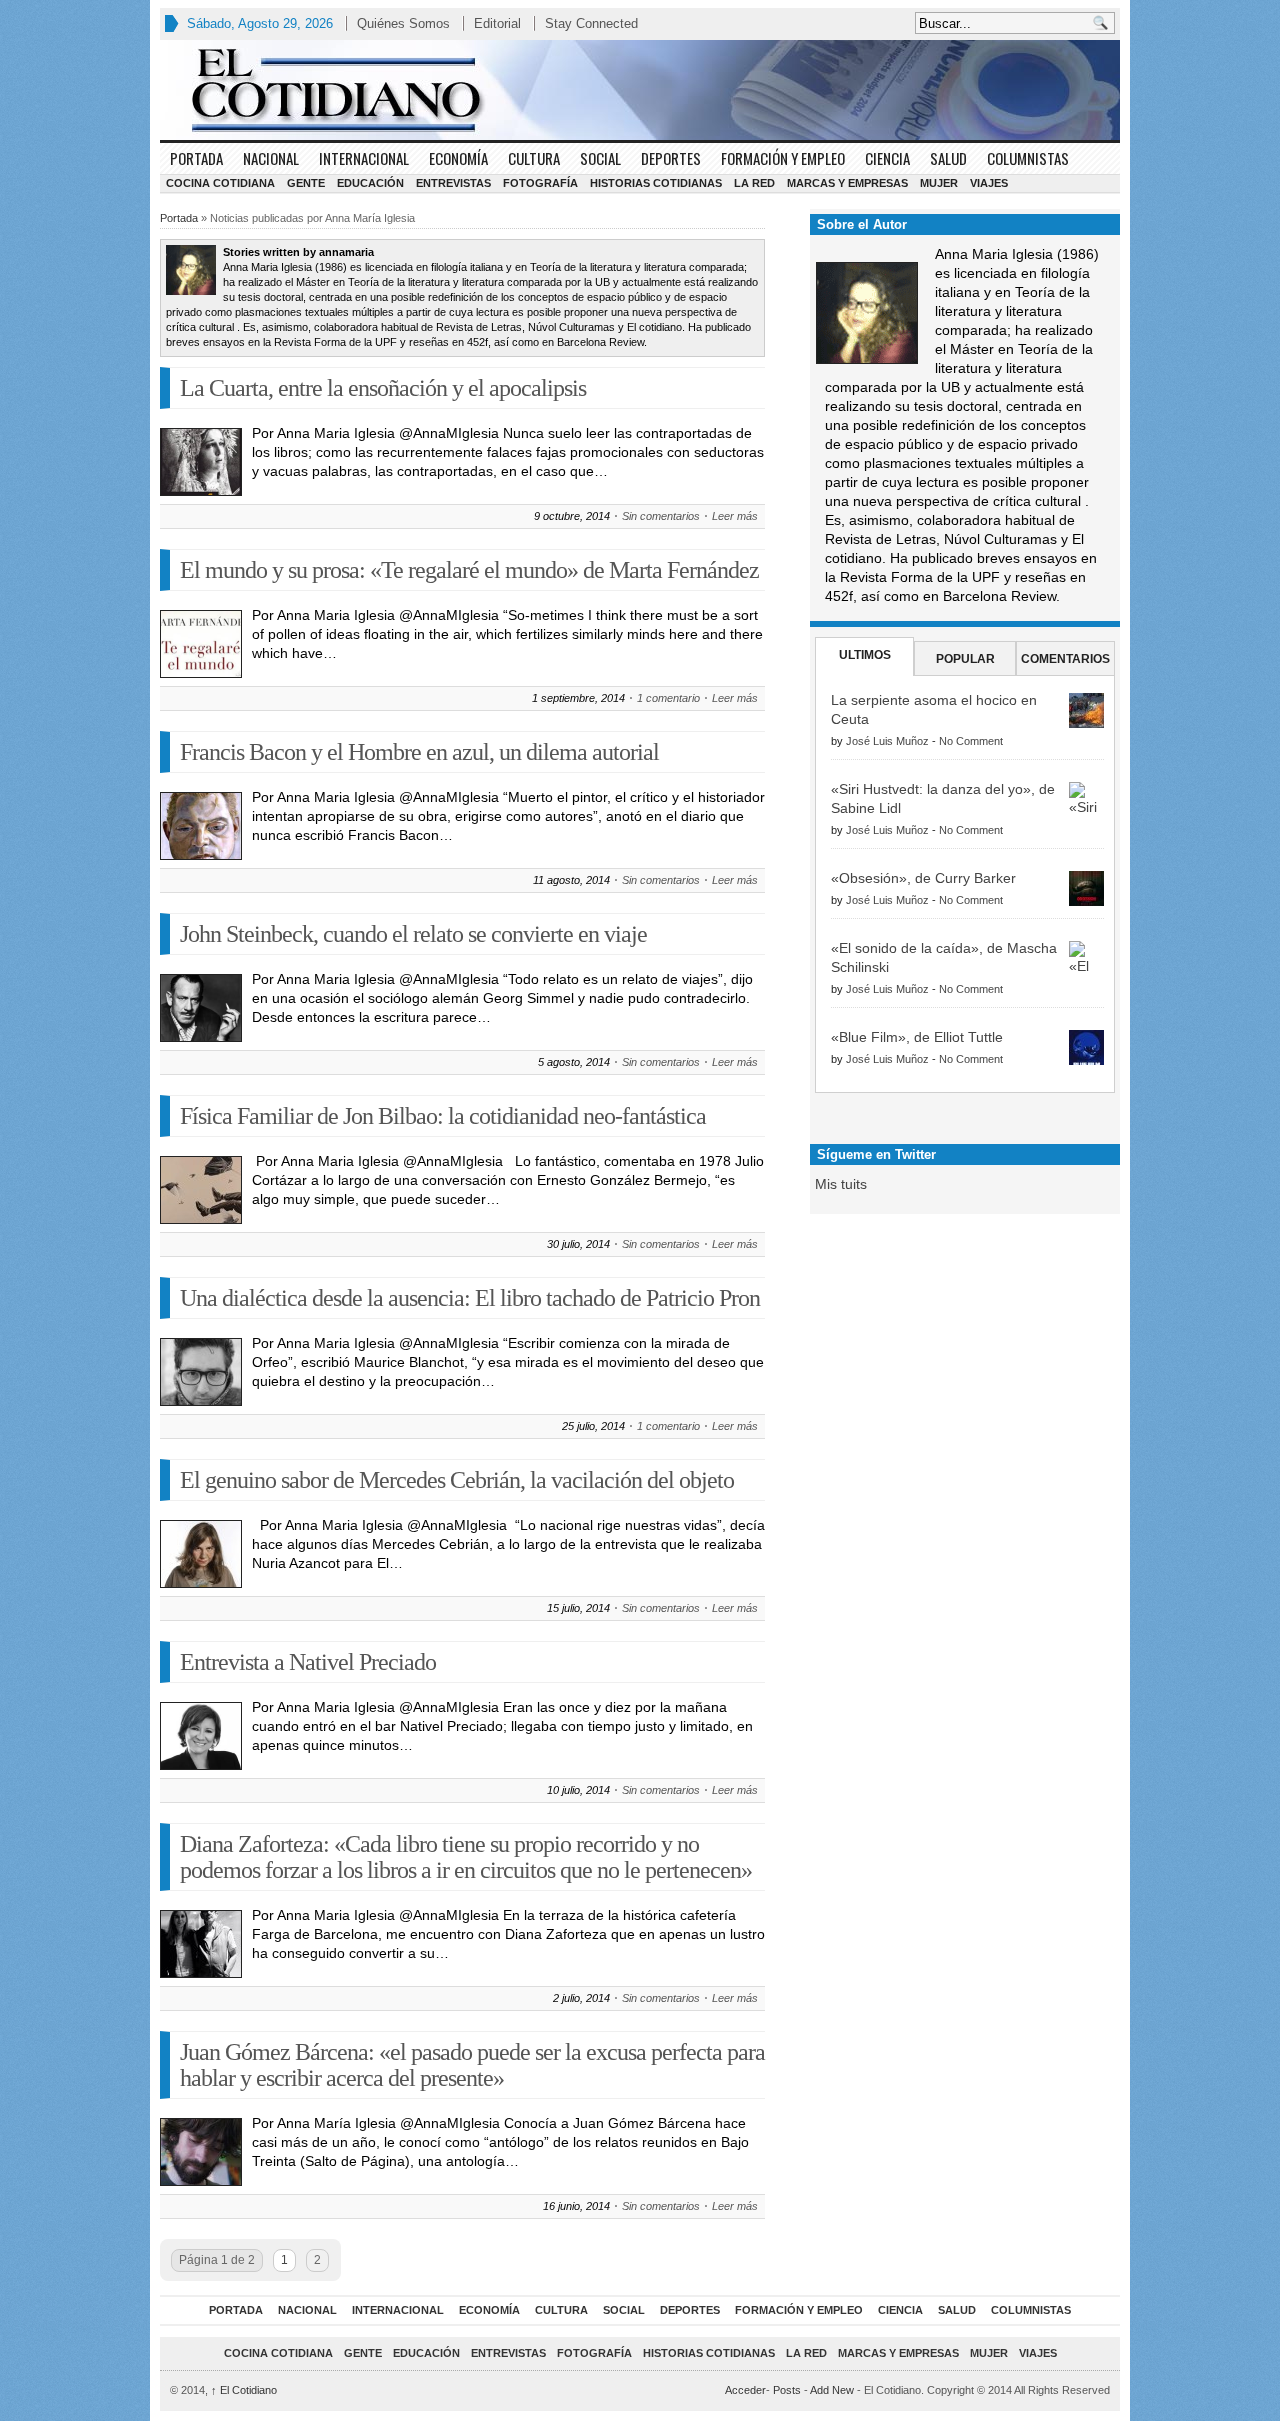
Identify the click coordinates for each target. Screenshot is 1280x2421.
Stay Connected (591, 23)
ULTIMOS (865, 655)
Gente (306, 183)
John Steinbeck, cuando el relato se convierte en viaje (413, 934)
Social (600, 158)
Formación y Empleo (783, 158)
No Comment (971, 741)
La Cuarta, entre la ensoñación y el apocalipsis (383, 388)
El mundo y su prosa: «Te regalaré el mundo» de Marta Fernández (469, 570)
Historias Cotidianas (656, 183)
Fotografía (540, 183)
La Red (754, 183)
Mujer (939, 183)
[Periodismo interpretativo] (640, 90)
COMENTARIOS (1065, 659)
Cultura (534, 158)
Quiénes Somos (403, 23)
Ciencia (887, 158)
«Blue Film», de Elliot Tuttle (917, 1037)
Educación (370, 183)
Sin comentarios (661, 516)
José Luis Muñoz (887, 741)
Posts (787, 2390)
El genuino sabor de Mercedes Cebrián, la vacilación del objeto (457, 1480)
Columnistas (1028, 158)
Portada (196, 158)
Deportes (671, 158)
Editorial (497, 23)
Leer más (735, 516)
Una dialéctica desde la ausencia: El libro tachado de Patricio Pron (470, 1298)
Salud (948, 158)
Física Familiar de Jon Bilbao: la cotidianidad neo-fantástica (443, 1116)
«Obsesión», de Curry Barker (923, 878)
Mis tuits (841, 1184)
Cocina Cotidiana (220, 183)
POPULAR (965, 659)
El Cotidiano (244, 2390)
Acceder (745, 2390)
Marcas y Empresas (847, 183)
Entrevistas (453, 183)
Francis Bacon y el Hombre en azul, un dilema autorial (419, 752)
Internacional (364, 158)
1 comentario (668, 698)
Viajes (989, 183)
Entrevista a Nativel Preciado (308, 1662)
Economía (458, 158)
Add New (832, 2390)
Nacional (271, 158)
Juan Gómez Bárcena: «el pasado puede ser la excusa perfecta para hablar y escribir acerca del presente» (472, 2065)
